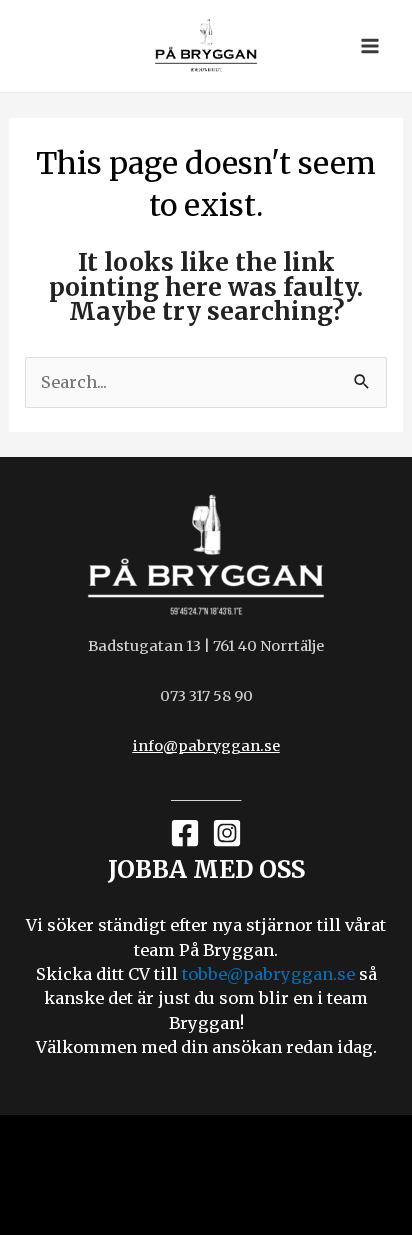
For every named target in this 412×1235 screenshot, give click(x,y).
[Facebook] (185, 833)
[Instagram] (227, 833)
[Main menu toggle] (369, 46)
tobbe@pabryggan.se (268, 974)
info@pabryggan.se (206, 746)
